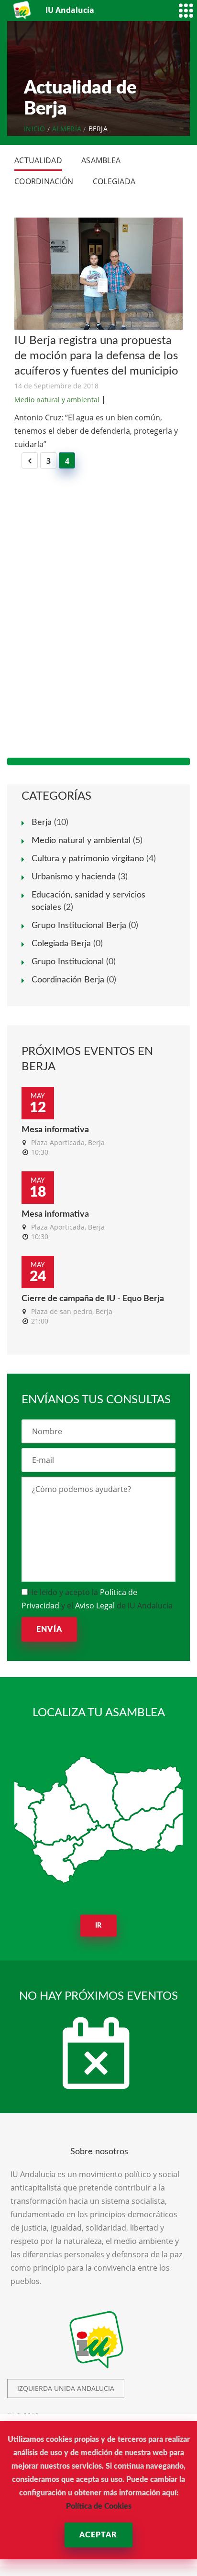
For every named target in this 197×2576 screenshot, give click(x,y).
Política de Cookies (99, 2506)
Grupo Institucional (68, 962)
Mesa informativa (55, 1130)
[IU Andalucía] (23, 10)
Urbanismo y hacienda (74, 877)
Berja (42, 823)
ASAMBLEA (101, 160)
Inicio (35, 129)
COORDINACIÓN (44, 181)
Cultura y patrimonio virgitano (88, 859)
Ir (99, 1926)
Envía (49, 1629)
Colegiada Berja (61, 944)
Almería (67, 129)
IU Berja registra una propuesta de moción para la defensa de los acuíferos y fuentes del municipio (96, 356)
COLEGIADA (114, 181)
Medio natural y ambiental (57, 400)
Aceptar (98, 2535)
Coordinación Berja (68, 980)
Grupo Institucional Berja (79, 926)
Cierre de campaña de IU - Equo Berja (93, 1299)
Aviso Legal (95, 1606)
